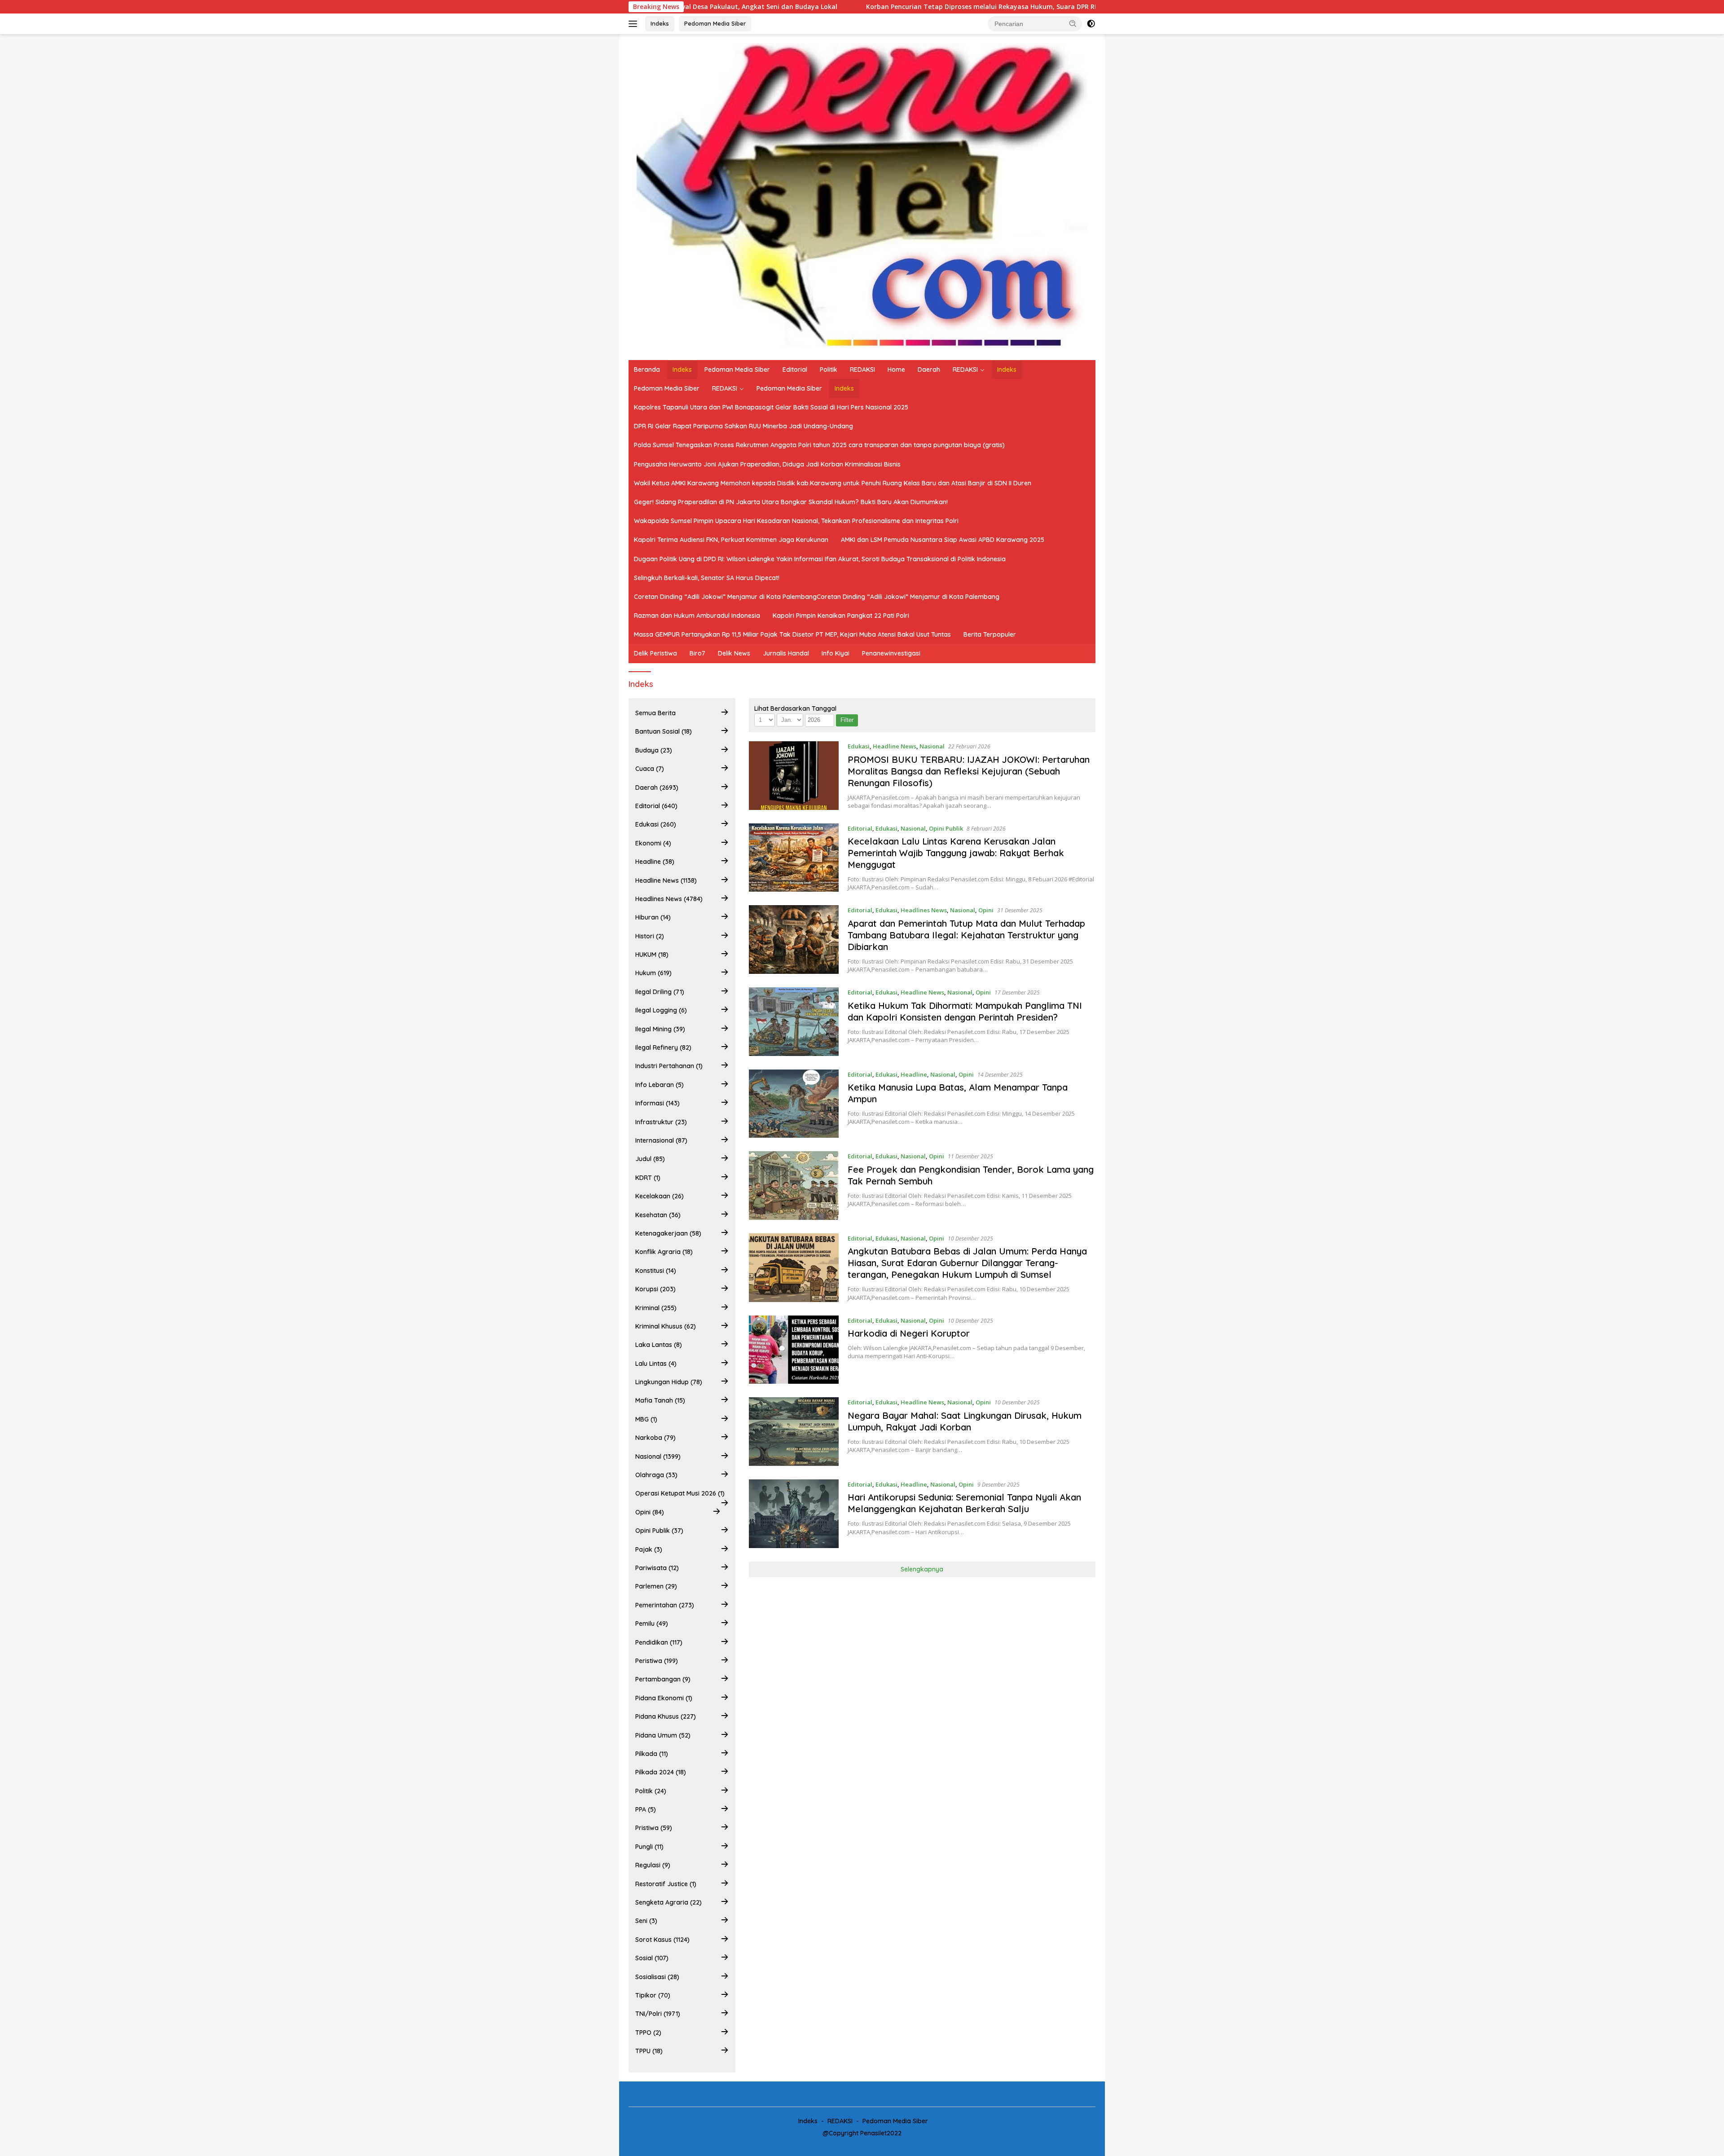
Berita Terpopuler (990, 634)
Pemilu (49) (652, 1624)
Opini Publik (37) (659, 1531)
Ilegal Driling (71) (660, 992)
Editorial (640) (656, 806)
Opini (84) (650, 1512)
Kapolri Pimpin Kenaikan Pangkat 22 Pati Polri (841, 616)
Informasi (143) (657, 1103)
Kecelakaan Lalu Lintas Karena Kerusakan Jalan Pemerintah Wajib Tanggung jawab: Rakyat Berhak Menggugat (956, 853)
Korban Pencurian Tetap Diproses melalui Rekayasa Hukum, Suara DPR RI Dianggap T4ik (827, 7)
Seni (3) (646, 1921)
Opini (986, 910)
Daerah (929, 370)
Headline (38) (655, 862)
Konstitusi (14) (656, 1271)
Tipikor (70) (653, 1995)
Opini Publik (946, 828)
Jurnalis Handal (786, 653)
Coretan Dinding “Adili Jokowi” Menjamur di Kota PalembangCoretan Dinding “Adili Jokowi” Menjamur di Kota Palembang (817, 597)
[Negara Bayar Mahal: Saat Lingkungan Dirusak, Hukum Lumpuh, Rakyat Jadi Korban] (794, 1432)
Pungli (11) (649, 1847)
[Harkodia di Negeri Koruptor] (794, 1350)
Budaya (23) (654, 750)
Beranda (647, 370)
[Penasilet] (862, 196)
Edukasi (859, 746)
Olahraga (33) (656, 1475)
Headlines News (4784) (669, 899)
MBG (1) (646, 1419)
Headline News (895, 746)
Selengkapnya (922, 1569)
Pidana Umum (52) (663, 1735)
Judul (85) (650, 1159)
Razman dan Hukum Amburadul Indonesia (697, 616)
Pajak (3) (649, 1549)
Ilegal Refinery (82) (663, 1047)
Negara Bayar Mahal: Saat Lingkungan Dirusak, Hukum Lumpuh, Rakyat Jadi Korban (965, 1421)
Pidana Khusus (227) (666, 1716)
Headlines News (924, 910)
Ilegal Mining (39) (660, 1029)
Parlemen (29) (656, 1586)
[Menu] (635, 24)
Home (896, 370)
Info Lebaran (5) (660, 1085)
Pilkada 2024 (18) (661, 1772)
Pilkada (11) (652, 1754)
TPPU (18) (649, 2051)
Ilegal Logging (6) (661, 1010)
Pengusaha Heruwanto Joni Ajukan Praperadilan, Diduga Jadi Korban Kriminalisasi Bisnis (767, 464)
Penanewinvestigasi (891, 653)
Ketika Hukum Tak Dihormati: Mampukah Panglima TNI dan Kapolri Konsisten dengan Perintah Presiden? (965, 1011)
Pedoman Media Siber (715, 23)
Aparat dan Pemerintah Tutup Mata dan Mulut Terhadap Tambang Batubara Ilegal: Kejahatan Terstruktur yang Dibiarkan (966, 935)
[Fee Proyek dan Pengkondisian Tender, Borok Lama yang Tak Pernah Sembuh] (794, 1186)
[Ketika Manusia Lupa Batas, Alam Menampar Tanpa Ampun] (794, 1104)
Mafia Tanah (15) (660, 1400)
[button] (1073, 23)
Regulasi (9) (653, 1865)
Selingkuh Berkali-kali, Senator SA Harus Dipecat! (707, 578)
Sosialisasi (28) (657, 1977)
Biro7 (697, 653)
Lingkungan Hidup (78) (669, 1382)
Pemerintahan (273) (665, 1605)
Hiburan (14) (653, 917)
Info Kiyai (836, 653)
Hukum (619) (653, 973)
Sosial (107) (652, 1958)
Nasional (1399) (658, 1456)
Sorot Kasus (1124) (662, 1940)
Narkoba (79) (655, 1438)
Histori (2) (650, 936)
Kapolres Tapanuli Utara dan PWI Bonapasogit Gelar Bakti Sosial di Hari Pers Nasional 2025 (771, 407)
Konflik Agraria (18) (664, 1252)
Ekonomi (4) (653, 843)
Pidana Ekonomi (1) (664, 1698)
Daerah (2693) (657, 788)
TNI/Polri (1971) (658, 2014)
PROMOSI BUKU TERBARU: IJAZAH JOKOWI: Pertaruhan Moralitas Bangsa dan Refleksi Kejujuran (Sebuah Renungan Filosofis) (969, 771)
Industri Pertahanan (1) (669, 1066)
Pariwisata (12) (657, 1568)
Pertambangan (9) (663, 1679)
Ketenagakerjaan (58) (668, 1233)
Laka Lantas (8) (659, 1345)
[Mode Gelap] (1091, 24)
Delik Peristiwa (655, 653)
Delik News (734, 653)
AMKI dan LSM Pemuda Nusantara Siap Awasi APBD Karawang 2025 (943, 540)
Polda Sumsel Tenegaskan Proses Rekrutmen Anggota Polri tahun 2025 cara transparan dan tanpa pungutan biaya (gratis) (819, 445)
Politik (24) (651, 1791)
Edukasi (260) (656, 824)
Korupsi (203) (655, 1289)
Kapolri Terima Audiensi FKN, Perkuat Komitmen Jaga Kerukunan (731, 540)
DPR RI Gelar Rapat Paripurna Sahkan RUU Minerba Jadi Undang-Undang (743, 426)
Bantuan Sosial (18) (664, 731)
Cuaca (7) (650, 769)
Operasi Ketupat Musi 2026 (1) (680, 1493)
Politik (829, 370)
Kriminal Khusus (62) (666, 1326)
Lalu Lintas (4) (656, 1364)
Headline (914, 1074)
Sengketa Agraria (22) (668, 1902)
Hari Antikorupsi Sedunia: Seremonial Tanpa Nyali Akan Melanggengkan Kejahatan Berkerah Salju (964, 1503)
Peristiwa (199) (657, 1661)
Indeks (660, 23)
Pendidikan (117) (659, 1642)
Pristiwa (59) (654, 1828)
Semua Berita (655, 713)
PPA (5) (646, 1809)
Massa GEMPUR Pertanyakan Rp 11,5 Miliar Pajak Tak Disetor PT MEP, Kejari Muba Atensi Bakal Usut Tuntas (792, 634)
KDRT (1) (648, 1178)
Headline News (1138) (666, 880)
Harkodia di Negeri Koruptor (909, 1333)
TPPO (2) (648, 2033)
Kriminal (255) (656, 1308)
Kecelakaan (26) (660, 1196)
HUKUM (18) (652, 955)
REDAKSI (862, 370)
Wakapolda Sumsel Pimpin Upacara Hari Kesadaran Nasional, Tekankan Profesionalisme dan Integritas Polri (796, 521)
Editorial (795, 370)
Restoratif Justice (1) (666, 1884)
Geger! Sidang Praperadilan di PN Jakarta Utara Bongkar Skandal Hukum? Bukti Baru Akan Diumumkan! (791, 502)
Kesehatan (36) (658, 1215)
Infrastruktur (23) (661, 1122)
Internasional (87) (661, 1140)
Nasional (932, 746)
